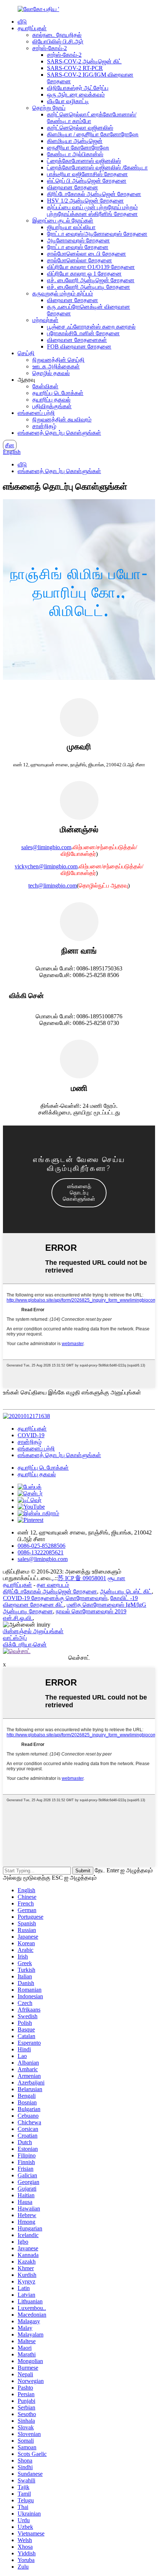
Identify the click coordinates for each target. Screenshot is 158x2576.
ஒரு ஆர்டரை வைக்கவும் (76, 94)
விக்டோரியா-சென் (25, 1644)
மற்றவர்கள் (45, 320)
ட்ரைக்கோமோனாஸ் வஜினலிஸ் (84, 161)
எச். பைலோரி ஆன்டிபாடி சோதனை (89, 287)
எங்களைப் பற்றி (36, 413)
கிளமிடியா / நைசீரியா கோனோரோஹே (93, 134)
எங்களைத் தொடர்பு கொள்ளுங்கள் (59, 433)
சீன (10, 445)
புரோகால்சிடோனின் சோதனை (83, 333)
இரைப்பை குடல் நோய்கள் (63, 220)
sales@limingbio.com (46, 847)
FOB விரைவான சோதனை (79, 346)
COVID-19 (31, 1435)
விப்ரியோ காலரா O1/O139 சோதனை (91, 267)
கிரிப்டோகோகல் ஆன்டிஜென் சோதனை (94, 194)
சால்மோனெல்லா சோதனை (80, 260)
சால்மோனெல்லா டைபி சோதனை (87, 254)
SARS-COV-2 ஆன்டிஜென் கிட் (84, 61)
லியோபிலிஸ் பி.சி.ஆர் (58, 41)
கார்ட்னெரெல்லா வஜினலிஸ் (80, 128)
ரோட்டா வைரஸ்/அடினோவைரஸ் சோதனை (97, 234)
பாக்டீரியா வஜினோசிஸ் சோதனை (87, 174)
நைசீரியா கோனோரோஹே (78, 148)
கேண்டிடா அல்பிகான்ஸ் (75, 154)
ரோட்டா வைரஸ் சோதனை (78, 247)
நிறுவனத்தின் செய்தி (58, 360)
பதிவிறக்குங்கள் (52, 406)
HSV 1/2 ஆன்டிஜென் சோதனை (85, 201)
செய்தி (26, 353)
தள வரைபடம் (53, 1585)
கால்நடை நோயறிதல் (57, 35)
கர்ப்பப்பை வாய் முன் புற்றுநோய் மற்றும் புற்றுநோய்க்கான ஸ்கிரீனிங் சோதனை (92, 211)
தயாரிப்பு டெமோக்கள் (58, 393)
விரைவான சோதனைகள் (77, 340)
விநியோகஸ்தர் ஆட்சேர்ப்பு (78, 88)
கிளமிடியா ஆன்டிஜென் (75, 141)
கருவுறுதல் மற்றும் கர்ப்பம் (63, 293)
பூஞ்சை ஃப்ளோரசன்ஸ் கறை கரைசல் (91, 327)
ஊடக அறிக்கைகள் (56, 366)
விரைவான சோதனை (73, 187)
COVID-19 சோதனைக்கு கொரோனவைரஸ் (55, 1598)
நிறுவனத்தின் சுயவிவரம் (62, 419)
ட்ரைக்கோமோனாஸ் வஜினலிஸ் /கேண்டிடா (97, 167)
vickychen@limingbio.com (46, 866)
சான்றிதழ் (44, 426)
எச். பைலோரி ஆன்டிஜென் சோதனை (91, 280)
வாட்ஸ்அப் (15, 1638)
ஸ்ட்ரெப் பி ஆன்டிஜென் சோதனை (87, 181)
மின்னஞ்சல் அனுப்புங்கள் (33, 1631)
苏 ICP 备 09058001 (82, 1578)
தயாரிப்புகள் (32, 28)
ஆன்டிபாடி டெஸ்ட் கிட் (126, 1591)
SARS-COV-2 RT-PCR (75, 68)
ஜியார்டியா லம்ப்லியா (71, 227)
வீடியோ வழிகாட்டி (68, 101)
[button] (79, 1193)
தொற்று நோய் (49, 108)
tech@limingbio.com (53, 885)
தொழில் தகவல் (51, 373)
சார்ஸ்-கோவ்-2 (50, 48)
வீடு (22, 22)
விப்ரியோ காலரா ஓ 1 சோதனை (84, 274)
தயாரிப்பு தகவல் (51, 400)
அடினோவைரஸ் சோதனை (78, 240)
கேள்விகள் (45, 386)
